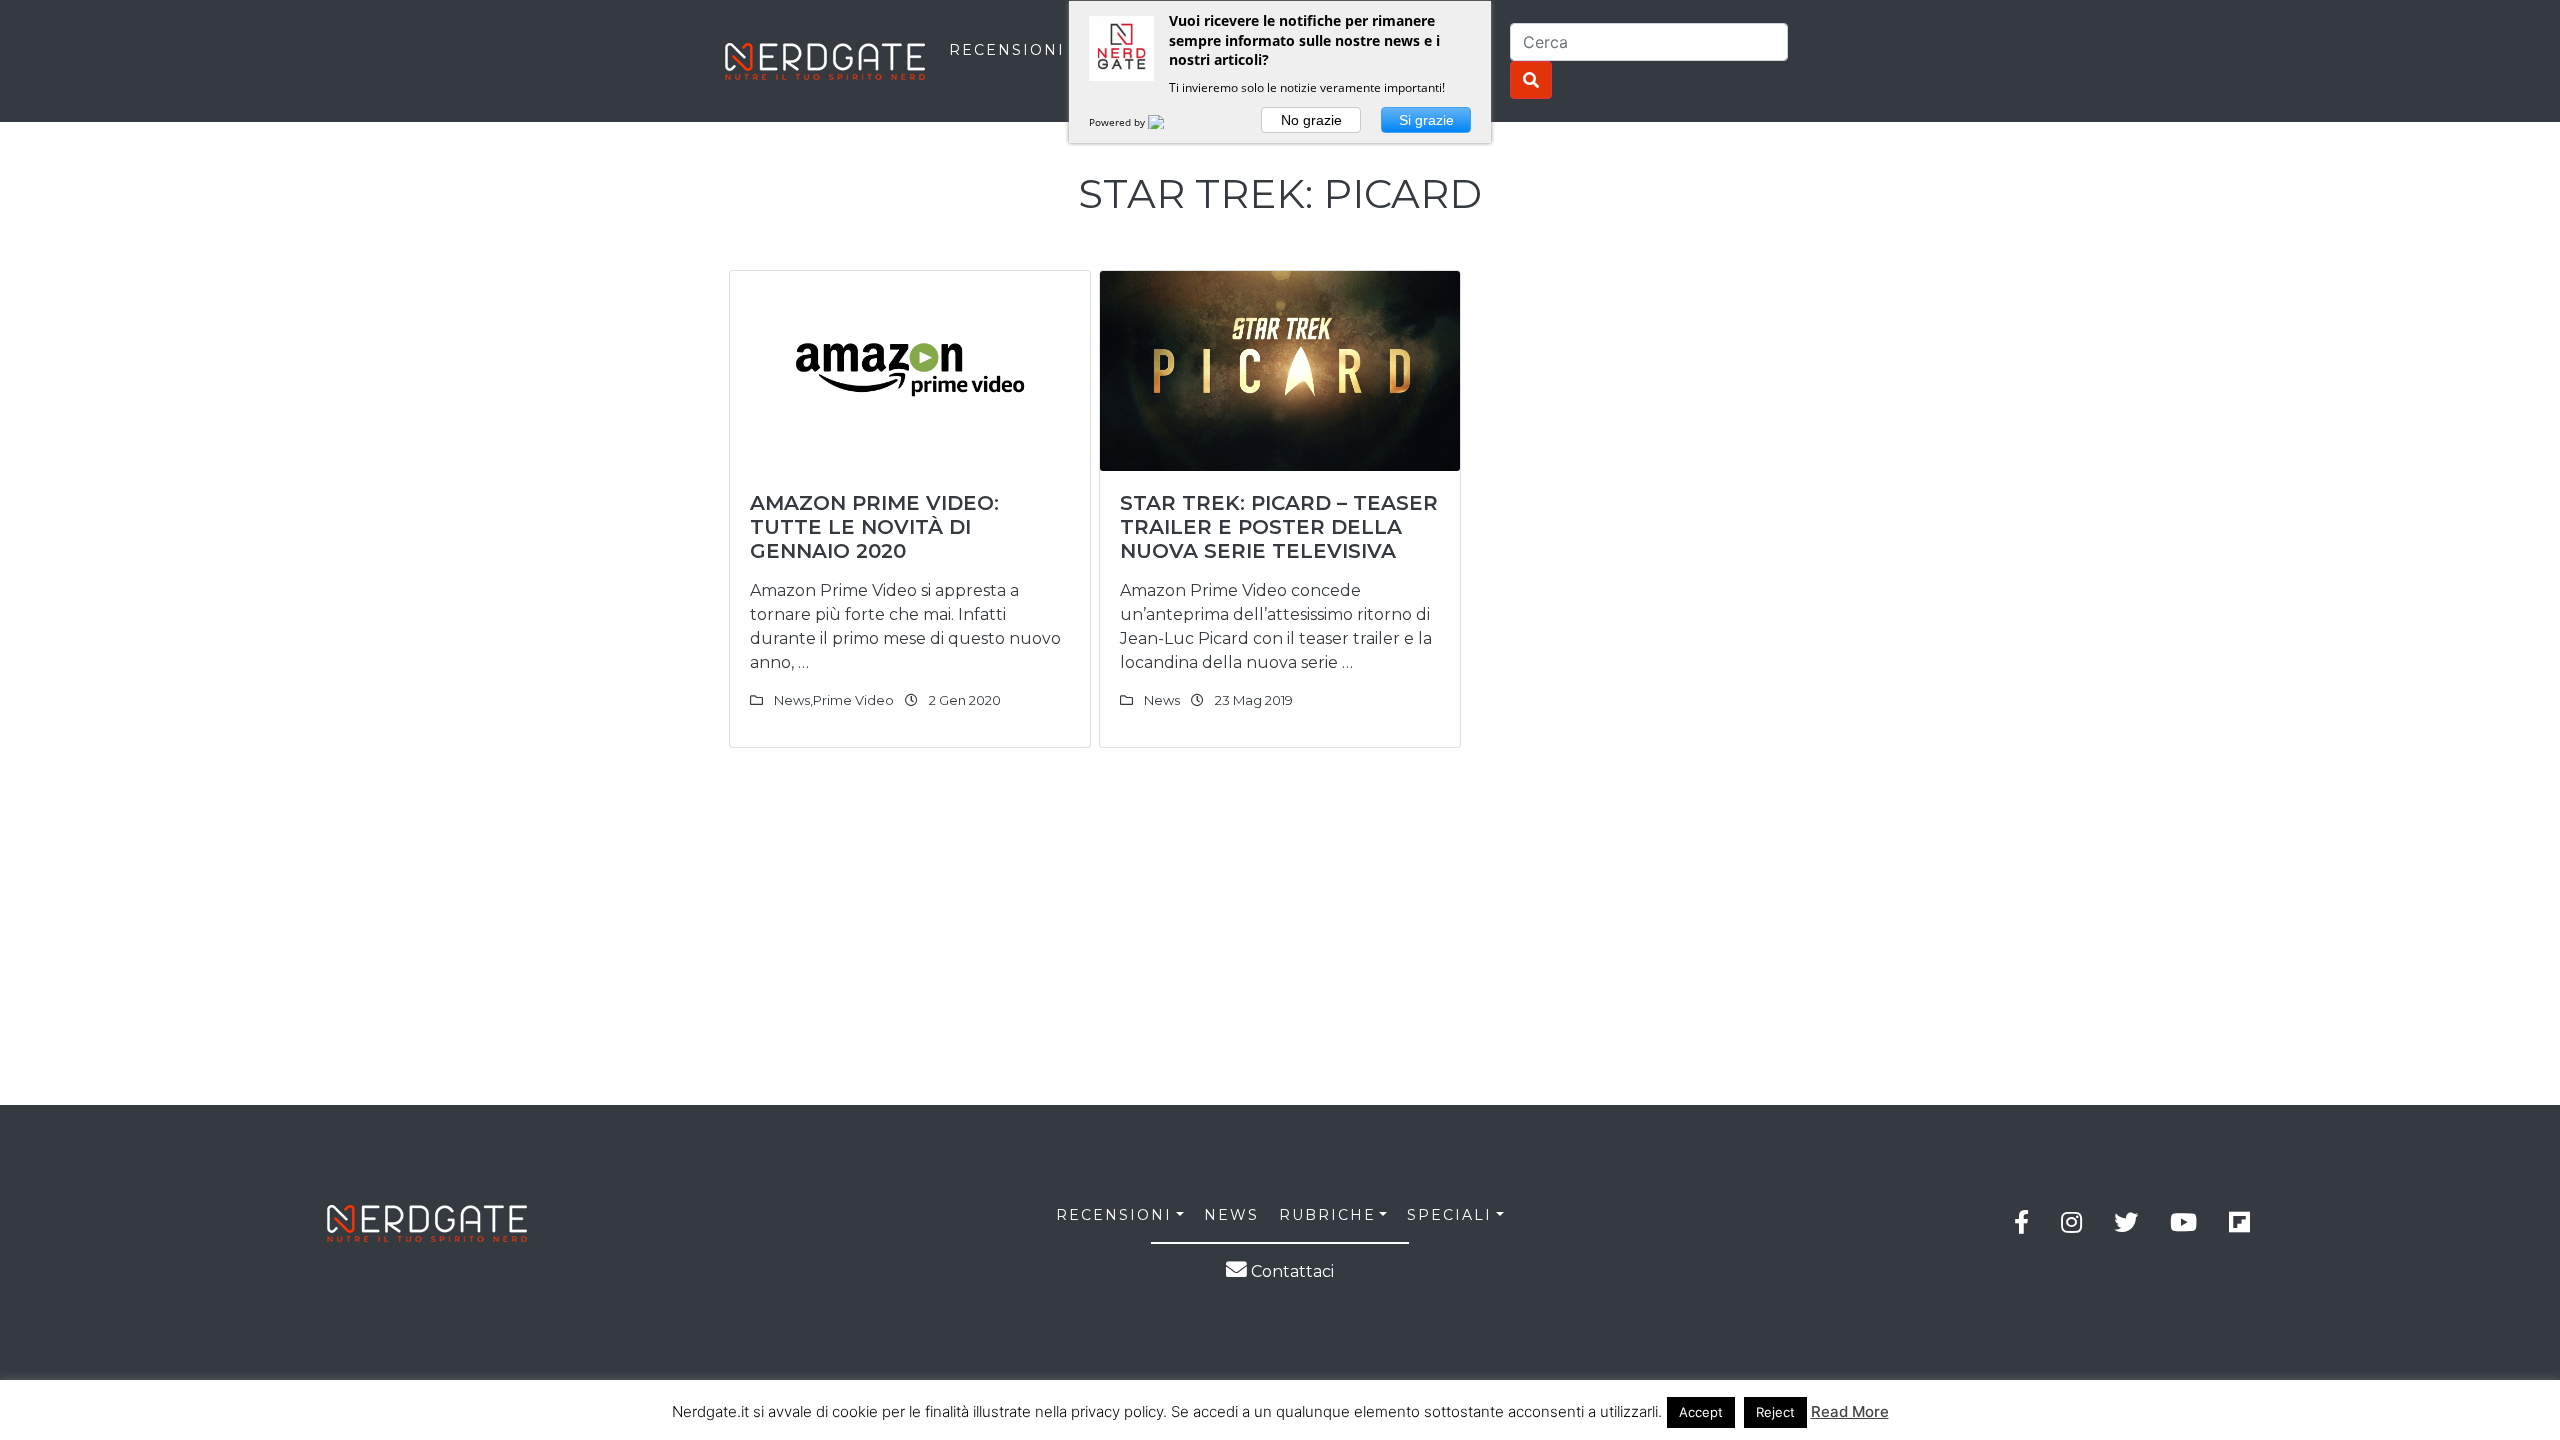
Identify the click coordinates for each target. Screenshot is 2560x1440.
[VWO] (1168, 122)
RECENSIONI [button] (1114, 1215)
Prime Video (853, 700)
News (792, 700)
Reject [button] (1775, 1412)
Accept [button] (1701, 1412)
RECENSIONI (1007, 50)
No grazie (1311, 120)
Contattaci (1290, 1271)
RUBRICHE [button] (1327, 1215)
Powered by (1118, 122)
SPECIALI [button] (1449, 1215)
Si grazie (1426, 120)
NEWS (1231, 1215)
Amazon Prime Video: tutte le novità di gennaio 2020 (874, 527)
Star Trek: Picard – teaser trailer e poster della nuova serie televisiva (1279, 527)
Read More (1850, 1411)
